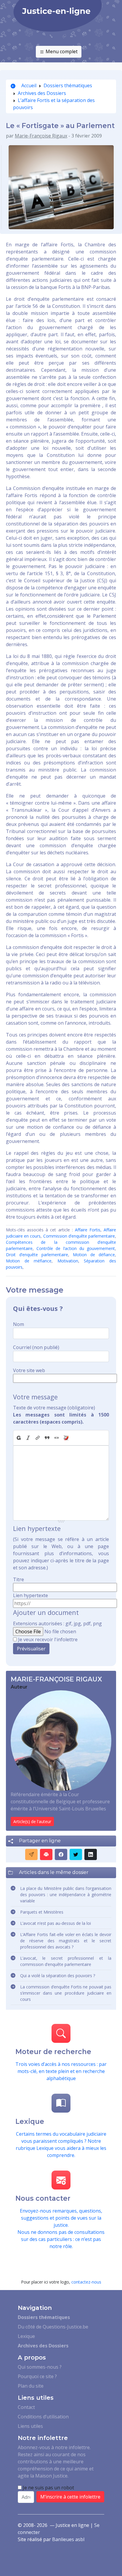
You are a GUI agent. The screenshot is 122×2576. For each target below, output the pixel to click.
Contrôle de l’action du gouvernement (76, 1248)
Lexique (26, 2336)
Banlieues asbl (68, 2539)
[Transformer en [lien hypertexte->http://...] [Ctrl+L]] (38, 1438)
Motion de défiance (94, 1255)
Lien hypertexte (30, 1595)
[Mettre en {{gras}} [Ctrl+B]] (18, 1438)
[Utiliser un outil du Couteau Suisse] (66, 1438)
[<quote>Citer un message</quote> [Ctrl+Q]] (47, 1438)
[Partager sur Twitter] (76, 1854)
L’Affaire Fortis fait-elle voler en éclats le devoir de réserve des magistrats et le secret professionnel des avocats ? (66, 1941)
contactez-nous (86, 2282)
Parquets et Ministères (42, 1912)
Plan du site (31, 2386)
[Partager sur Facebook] (61, 1854)
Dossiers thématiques (68, 85)
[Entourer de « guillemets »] (57, 1438)
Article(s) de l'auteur (32, 1821)
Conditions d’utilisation (43, 2417)
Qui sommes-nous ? (40, 2367)
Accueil (28, 85)
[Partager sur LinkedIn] (91, 1854)
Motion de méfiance (29, 1261)
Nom (19, 1324)
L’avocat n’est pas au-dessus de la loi (56, 1923)
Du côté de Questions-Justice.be (53, 2327)
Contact (26, 2407)
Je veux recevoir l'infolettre (48, 1639)
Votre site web (29, 1370)
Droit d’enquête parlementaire (37, 1255)
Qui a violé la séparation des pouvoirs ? (58, 1976)
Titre (19, 1579)
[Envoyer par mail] (31, 1854)
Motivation (68, 1261)
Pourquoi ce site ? (37, 2376)
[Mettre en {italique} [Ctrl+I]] (28, 1438)
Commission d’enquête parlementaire (79, 1236)
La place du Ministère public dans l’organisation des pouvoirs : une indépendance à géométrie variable (66, 1895)
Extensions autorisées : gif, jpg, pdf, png (57, 1623)
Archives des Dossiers (42, 93)
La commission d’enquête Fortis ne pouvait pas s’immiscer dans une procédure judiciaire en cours (66, 1993)
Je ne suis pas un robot (48, 2488)
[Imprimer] (46, 1854)
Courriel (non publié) (36, 1347)
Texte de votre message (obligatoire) (54, 1408)
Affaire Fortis (88, 1230)
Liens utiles (30, 2426)
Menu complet (61, 51)
